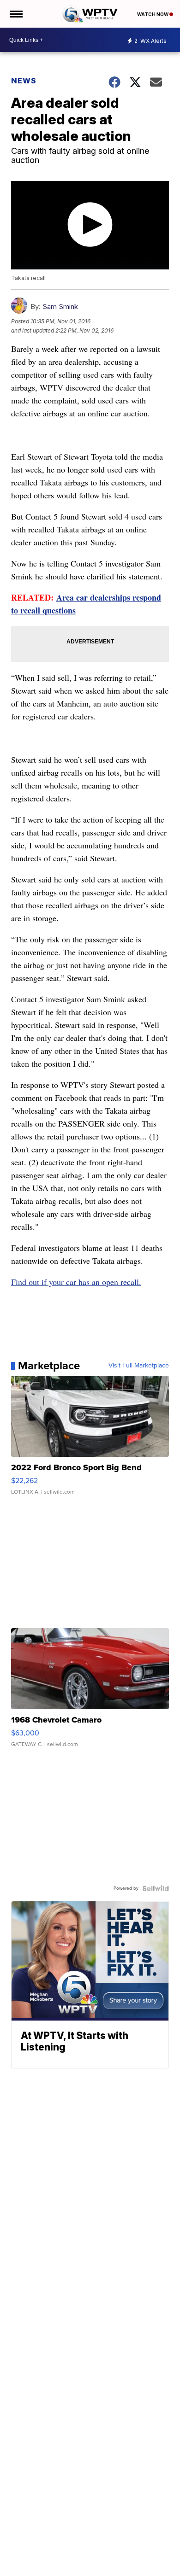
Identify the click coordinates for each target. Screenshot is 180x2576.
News (24, 81)
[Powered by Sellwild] (156, 1888)
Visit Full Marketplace (139, 1366)
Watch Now (153, 14)
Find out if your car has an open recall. (76, 1282)
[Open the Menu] (15, 14)
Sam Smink (60, 307)
